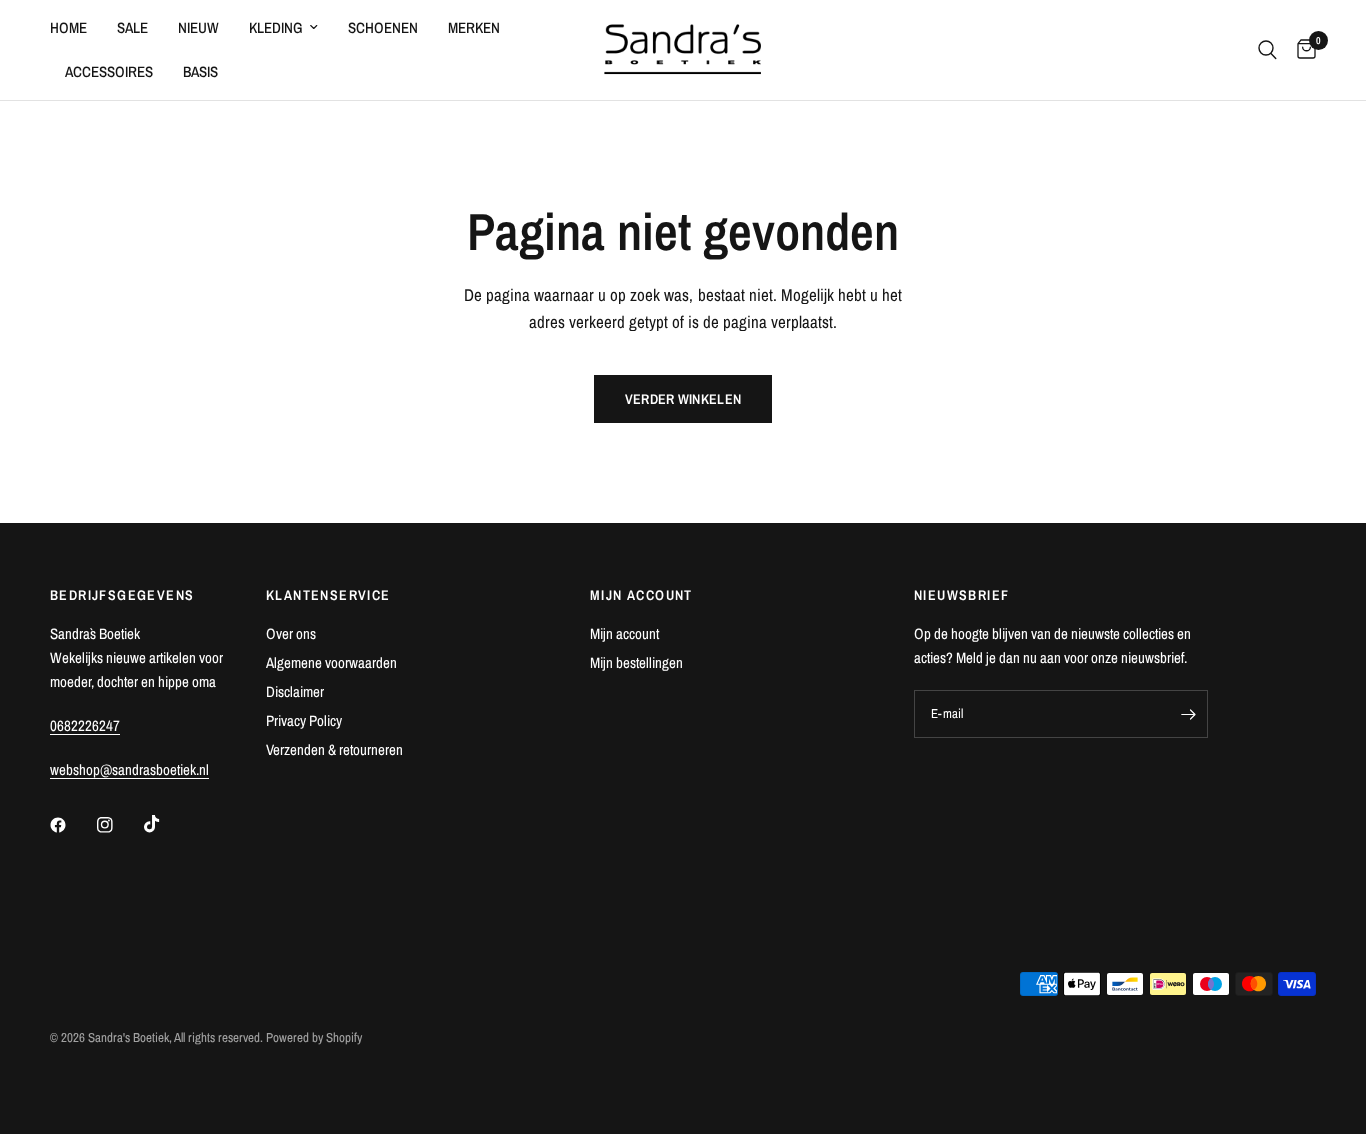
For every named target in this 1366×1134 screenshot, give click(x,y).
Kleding (276, 27)
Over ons (291, 633)
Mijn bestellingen (636, 662)
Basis (200, 71)
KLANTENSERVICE (328, 595)
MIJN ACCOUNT (641, 595)
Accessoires (109, 71)
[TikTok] (166, 824)
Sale (132, 27)
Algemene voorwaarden (331, 662)
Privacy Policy (304, 720)
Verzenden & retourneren (334, 749)
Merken (474, 27)
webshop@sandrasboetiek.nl (129, 769)
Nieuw (198, 27)
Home (68, 27)
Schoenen (383, 27)
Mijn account (624, 633)
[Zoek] (1267, 50)
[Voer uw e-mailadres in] (1188, 714)
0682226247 (85, 725)
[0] (1301, 50)
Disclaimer (295, 691)
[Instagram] (119, 825)
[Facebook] (72, 825)
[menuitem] (76, 28)
